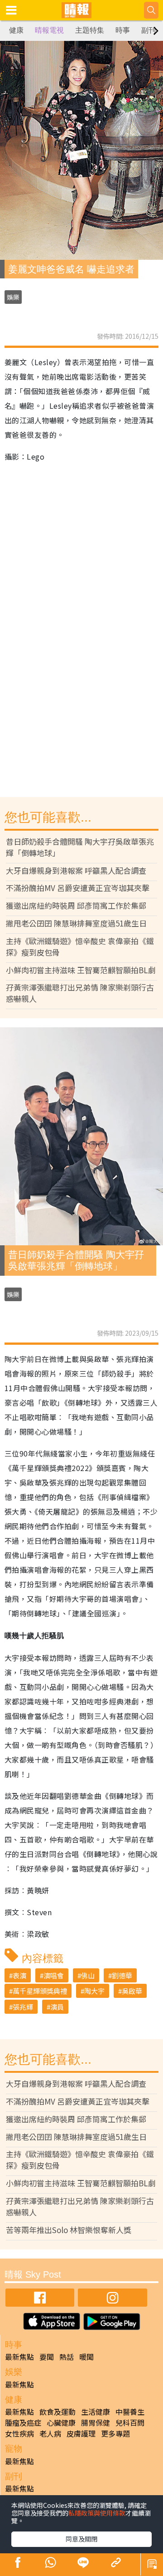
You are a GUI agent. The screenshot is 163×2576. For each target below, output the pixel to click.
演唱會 (54, 1975)
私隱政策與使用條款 (97, 2513)
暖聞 (86, 2357)
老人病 (50, 2433)
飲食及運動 (58, 2412)
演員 (57, 2007)
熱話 (67, 2357)
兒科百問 (130, 2422)
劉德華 (122, 1975)
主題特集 (90, 30)
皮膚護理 (81, 2433)
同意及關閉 (81, 2539)
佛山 (88, 1975)
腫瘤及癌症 (23, 2422)
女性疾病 (19, 2433)
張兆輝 (23, 2007)
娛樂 (13, 297)
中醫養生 (130, 2412)
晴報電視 (49, 30)
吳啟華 (132, 1991)
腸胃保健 (96, 2422)
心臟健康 (61, 2422)
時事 (123, 30)
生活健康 (96, 2412)
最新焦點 (19, 2357)
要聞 (47, 2357)
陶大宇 (94, 1991)
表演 (19, 1975)
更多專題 (115, 2433)
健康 (16, 30)
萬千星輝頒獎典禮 (40, 1991)
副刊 (149, 30)
